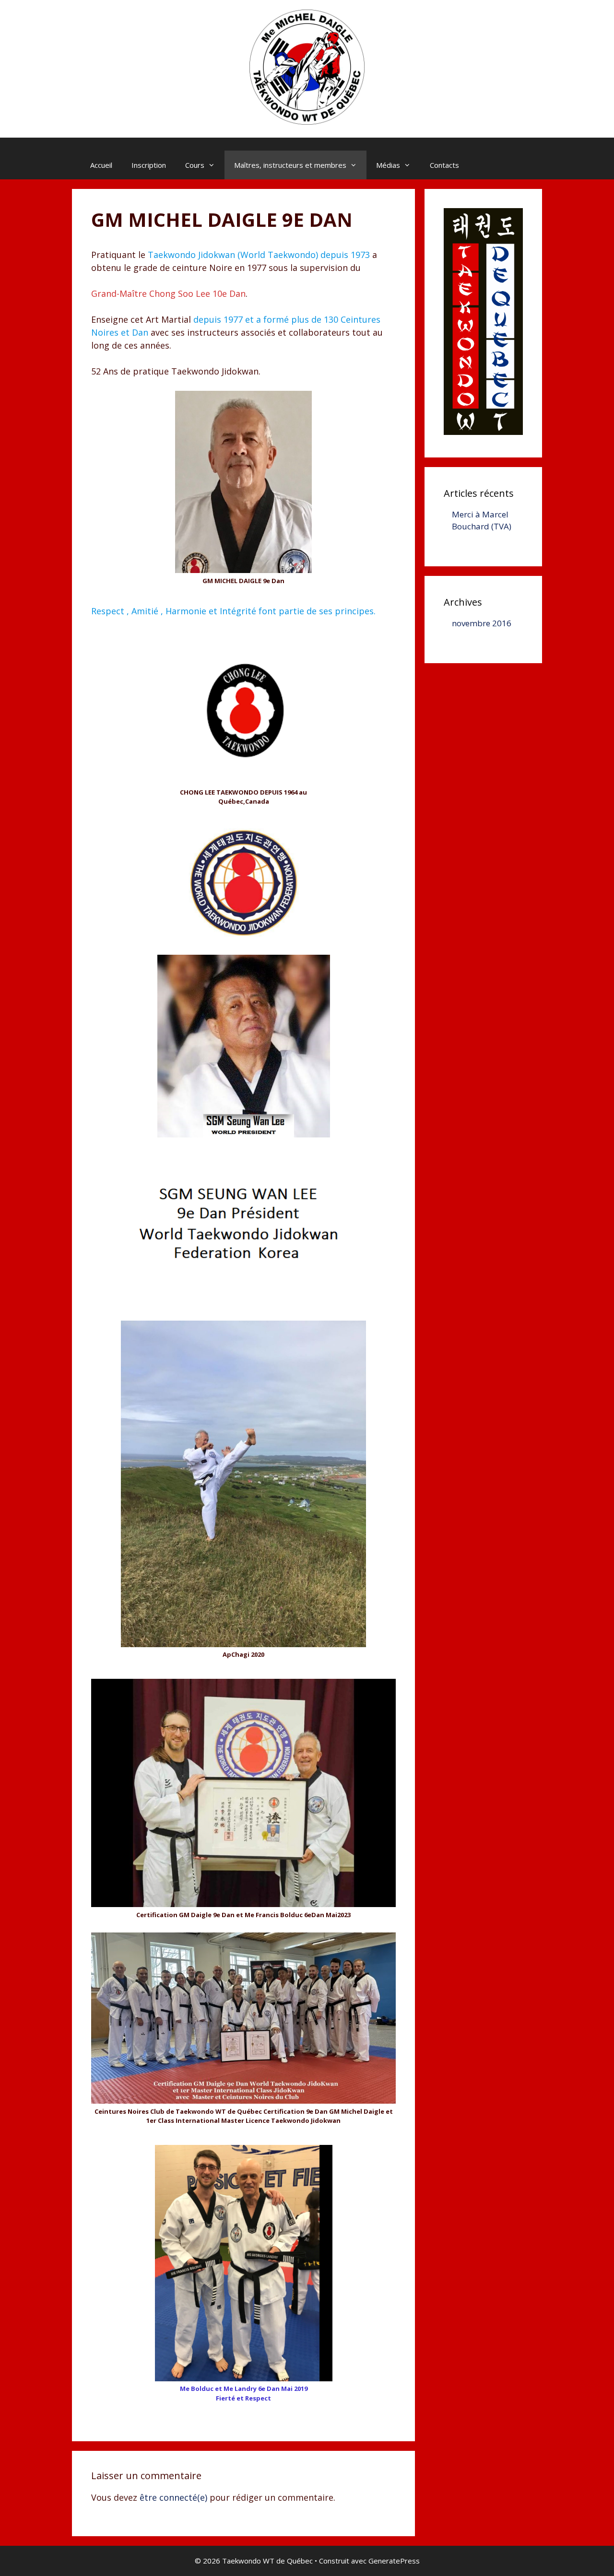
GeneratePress (394, 2561)
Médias (388, 165)
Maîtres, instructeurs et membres (290, 165)
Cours (195, 165)
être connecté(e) (173, 2497)
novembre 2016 (482, 623)
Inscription (149, 165)
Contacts (444, 165)
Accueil (101, 165)
